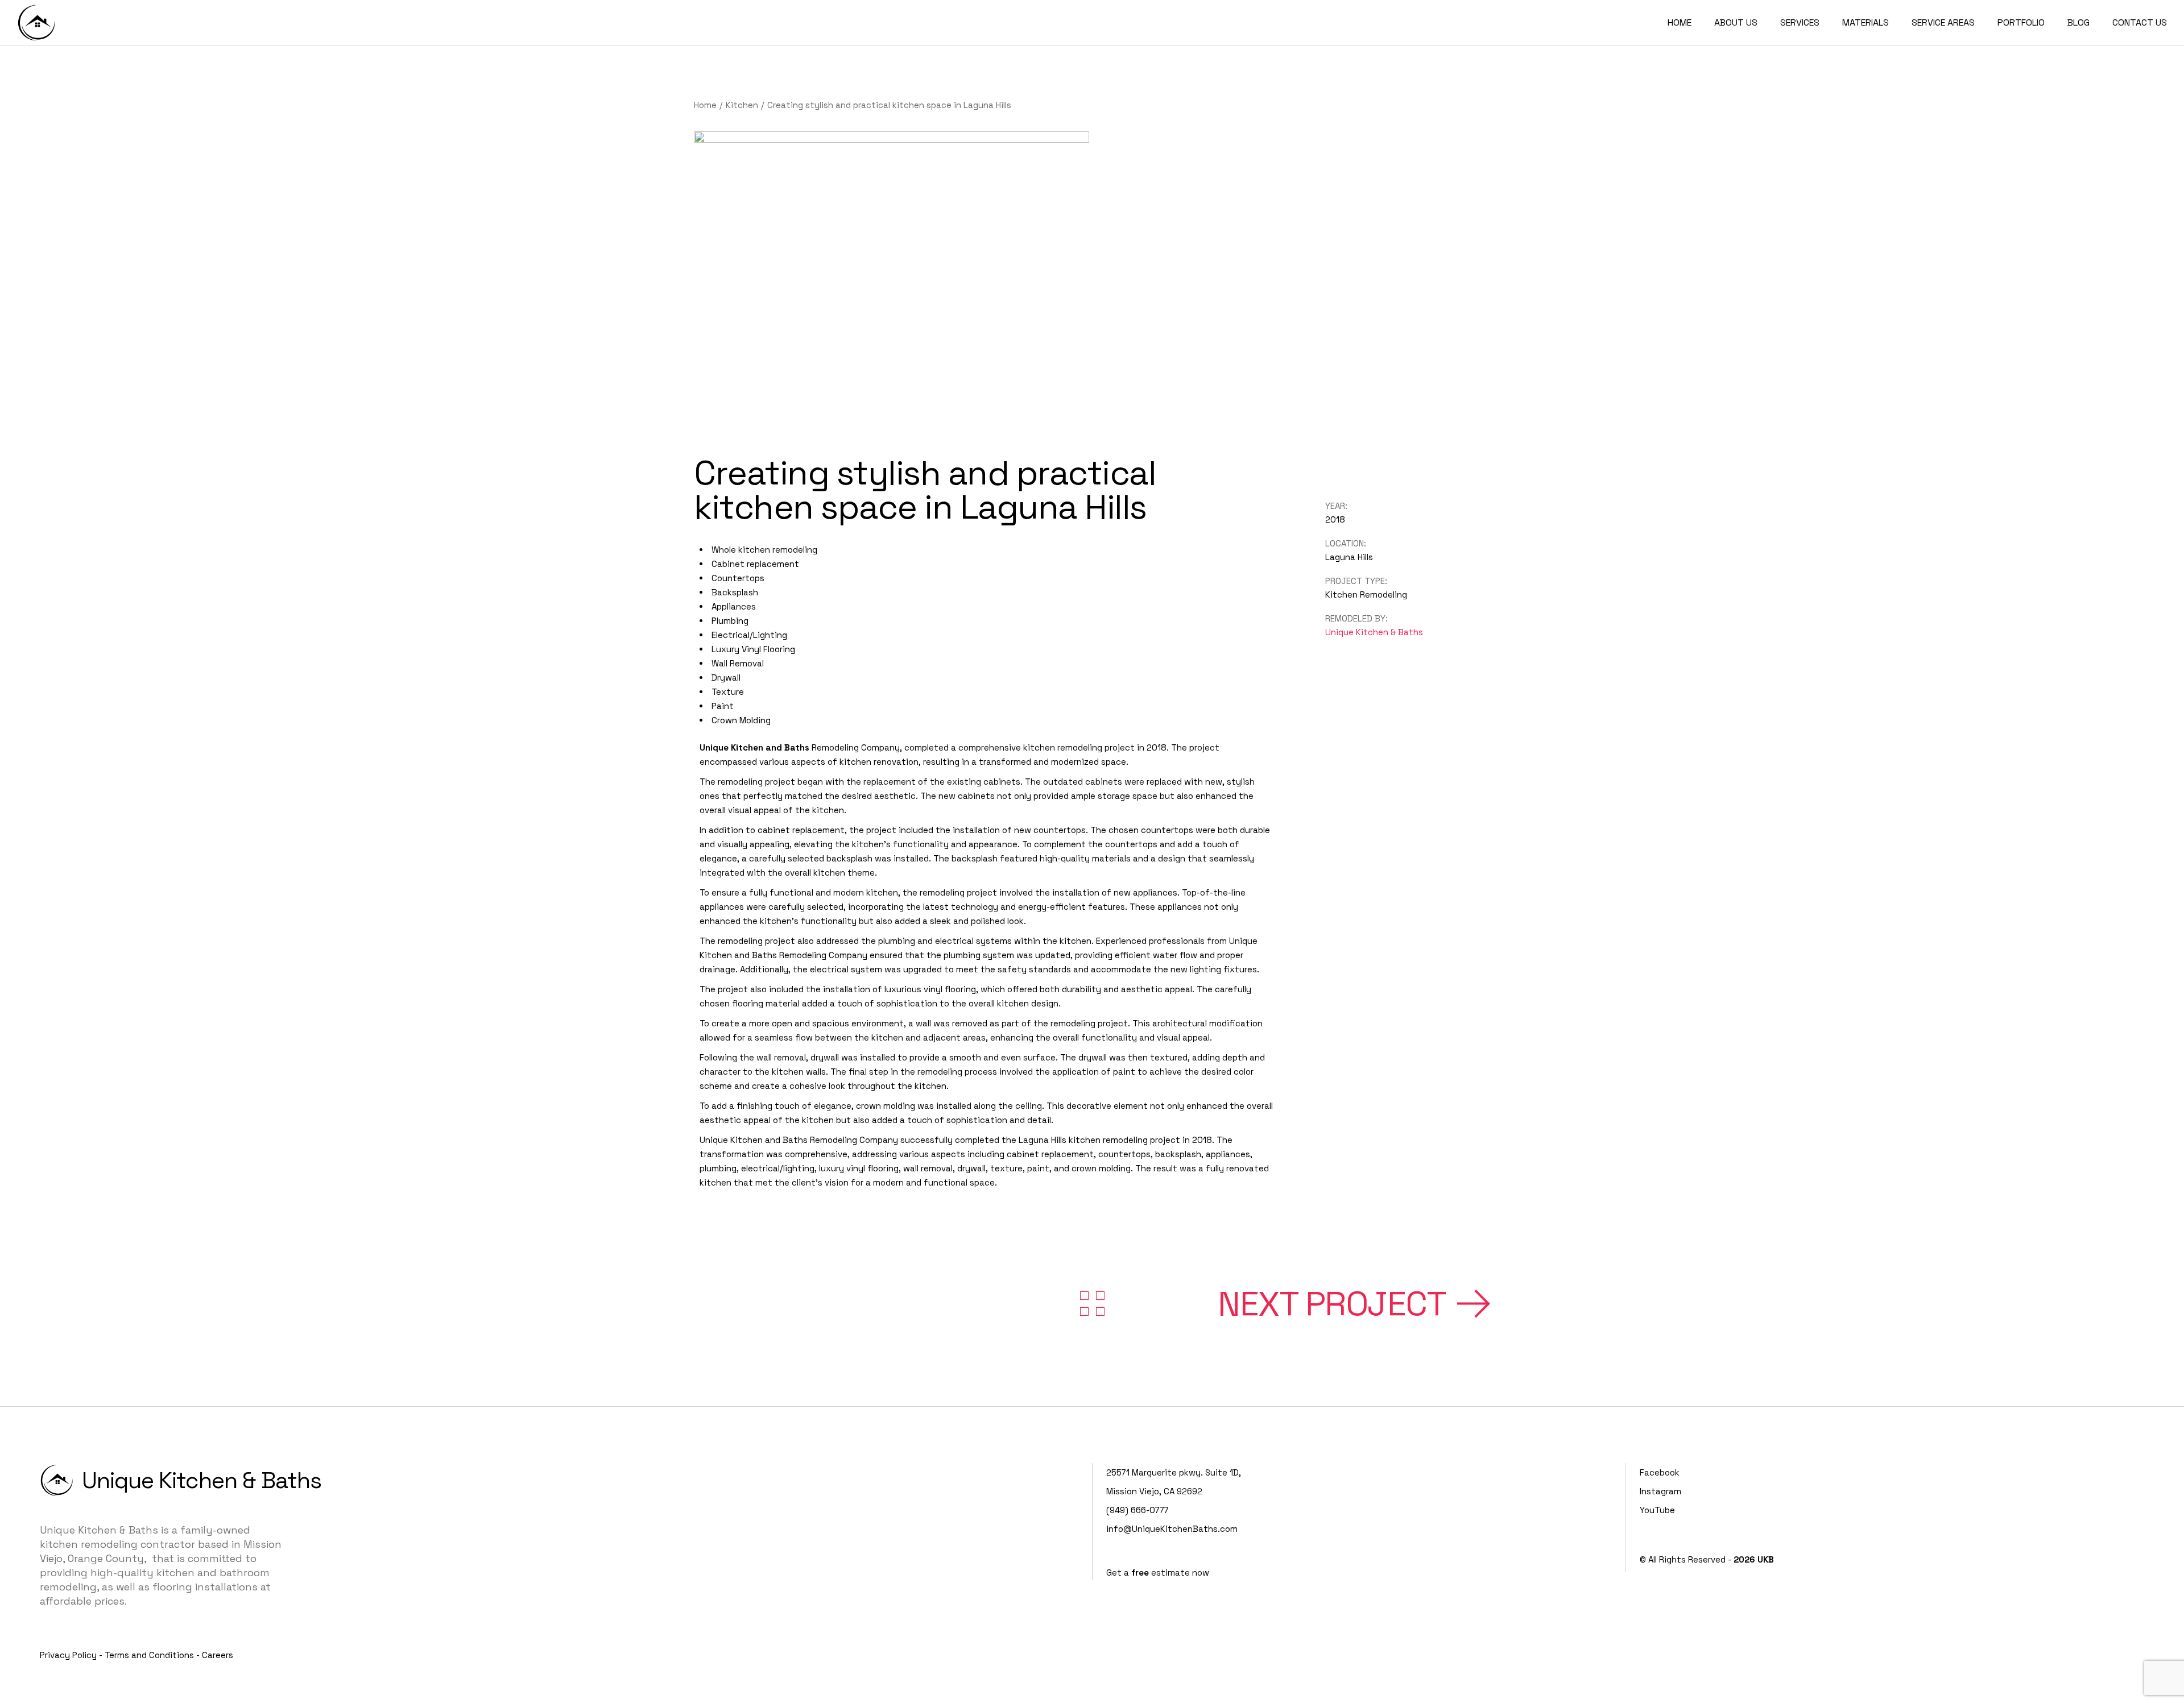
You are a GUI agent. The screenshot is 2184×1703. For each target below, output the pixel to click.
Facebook (1660, 1472)
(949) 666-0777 (1137, 1510)
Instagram (1660, 1491)
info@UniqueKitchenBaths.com (1172, 1529)
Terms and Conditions (149, 1655)
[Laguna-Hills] (892, 279)
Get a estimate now (1158, 1573)
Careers (218, 1655)
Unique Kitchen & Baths (1374, 632)
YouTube (1657, 1510)
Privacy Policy (68, 1655)
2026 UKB (1754, 1559)
